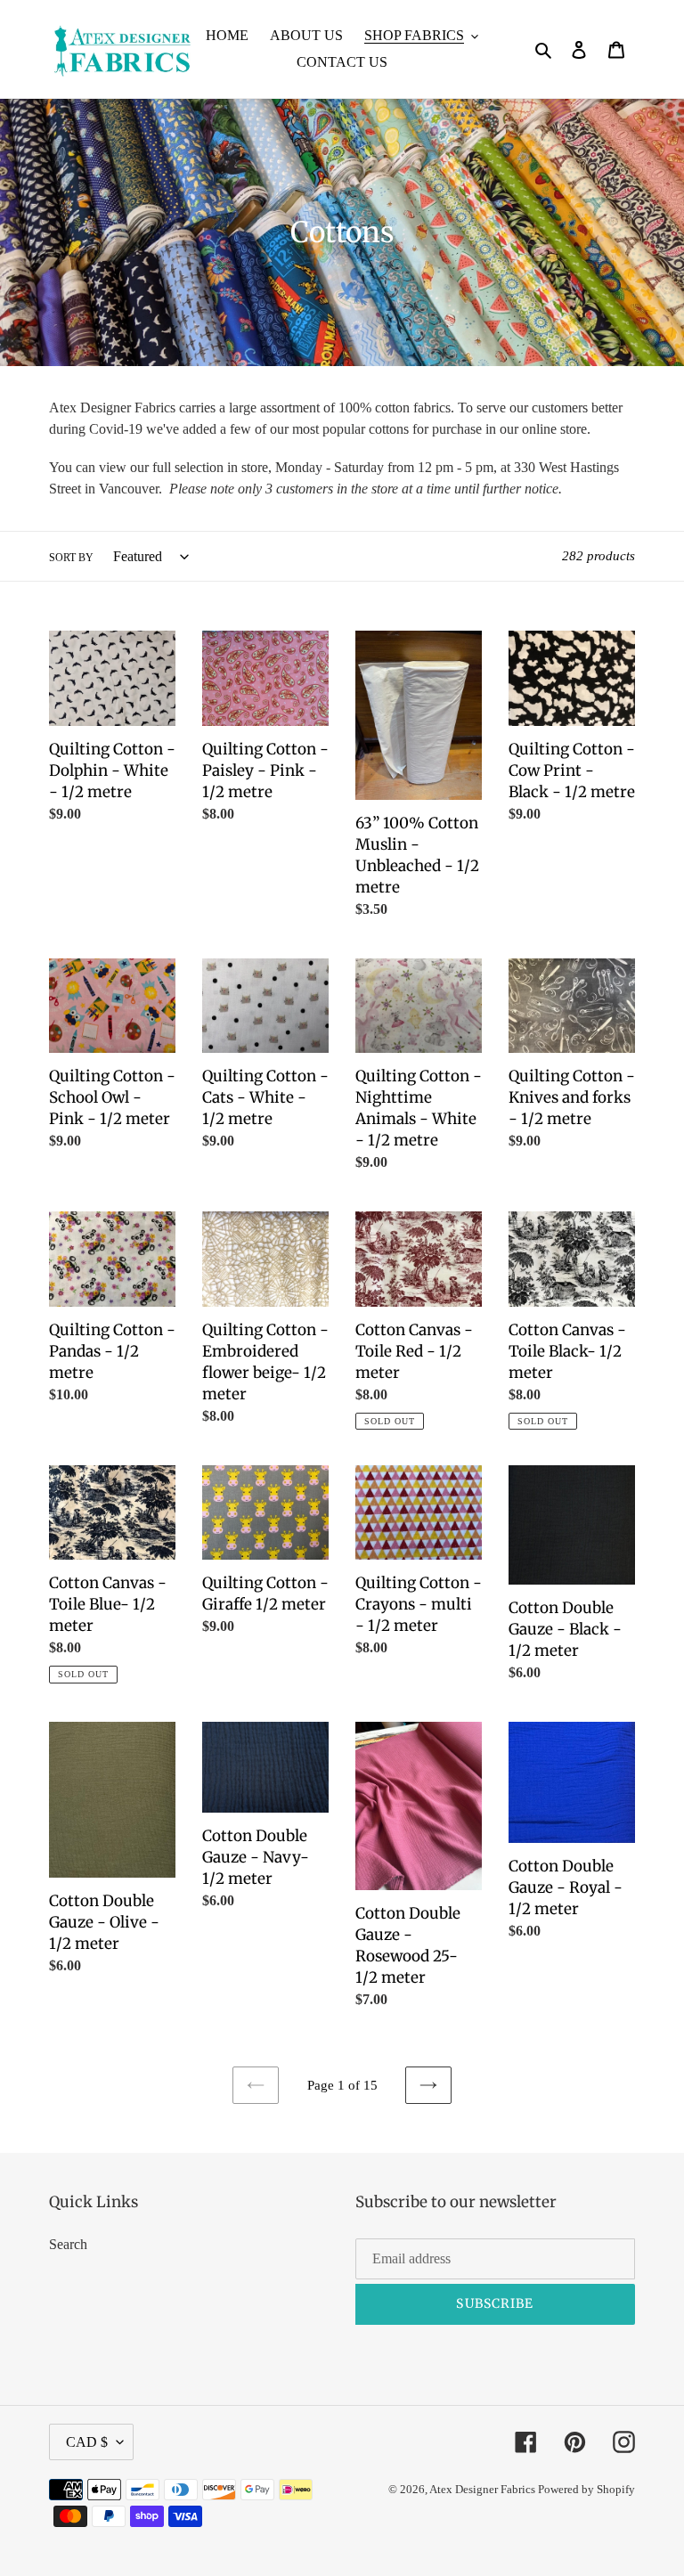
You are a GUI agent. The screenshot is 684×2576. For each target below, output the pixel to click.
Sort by (71, 558)
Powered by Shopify (586, 2489)
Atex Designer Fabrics (484, 2489)
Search (68, 2244)
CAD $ (87, 2442)
